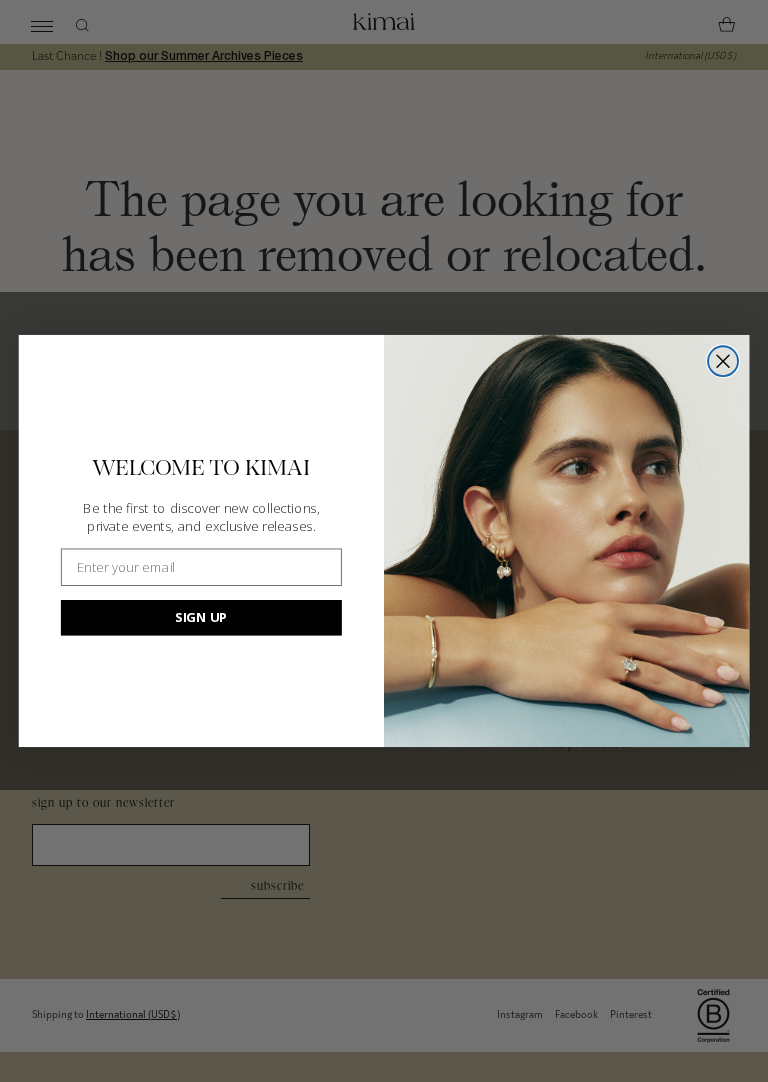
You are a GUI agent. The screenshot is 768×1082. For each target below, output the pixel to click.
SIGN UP (201, 617)
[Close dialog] (723, 361)
